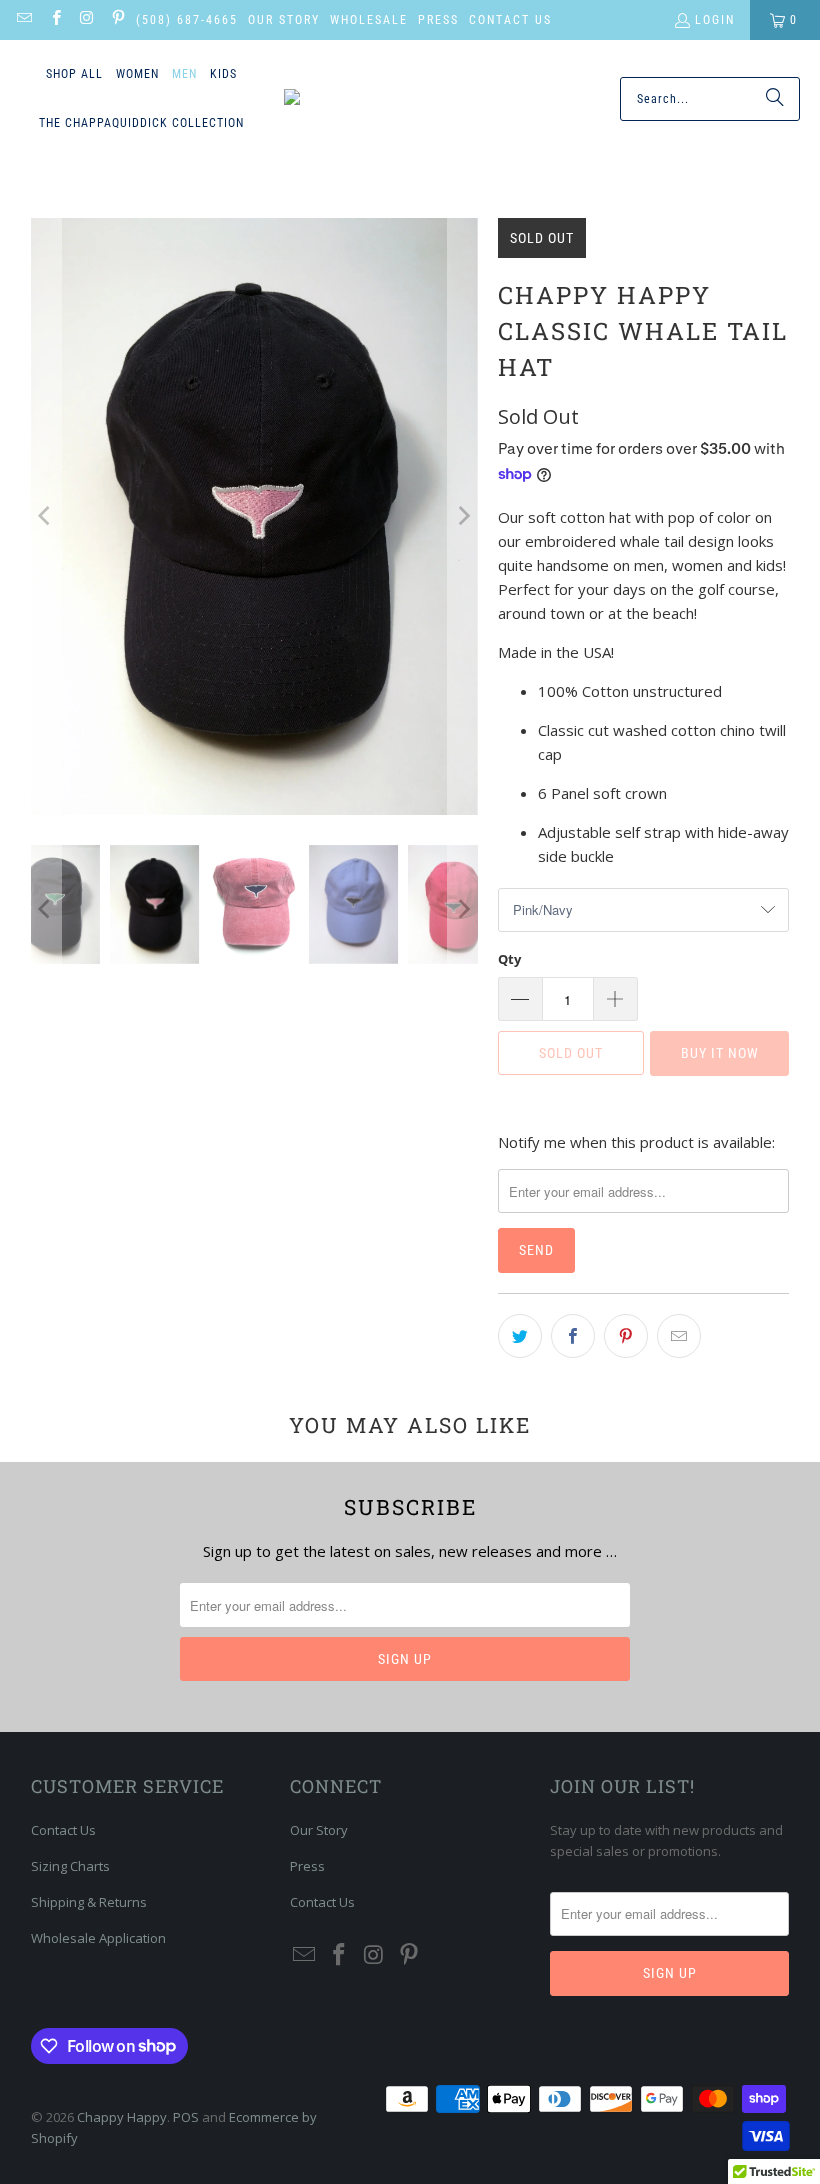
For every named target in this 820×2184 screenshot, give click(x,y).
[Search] (775, 99)
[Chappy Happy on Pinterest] (117, 20)
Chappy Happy (122, 2117)
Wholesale (369, 20)
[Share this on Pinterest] (626, 1336)
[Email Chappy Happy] (23, 20)
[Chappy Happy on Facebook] (54, 20)
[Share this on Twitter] (520, 1336)
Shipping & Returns (89, 1902)
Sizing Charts (70, 1866)
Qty (509, 959)
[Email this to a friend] (679, 1336)
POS (186, 2117)
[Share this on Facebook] (573, 1336)
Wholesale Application (98, 1938)
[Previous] (46, 516)
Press (438, 20)
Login (715, 20)
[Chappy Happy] (371, 99)
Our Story (284, 20)
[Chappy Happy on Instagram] (86, 20)
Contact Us (510, 20)
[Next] (463, 516)
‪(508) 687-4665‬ (187, 20)
